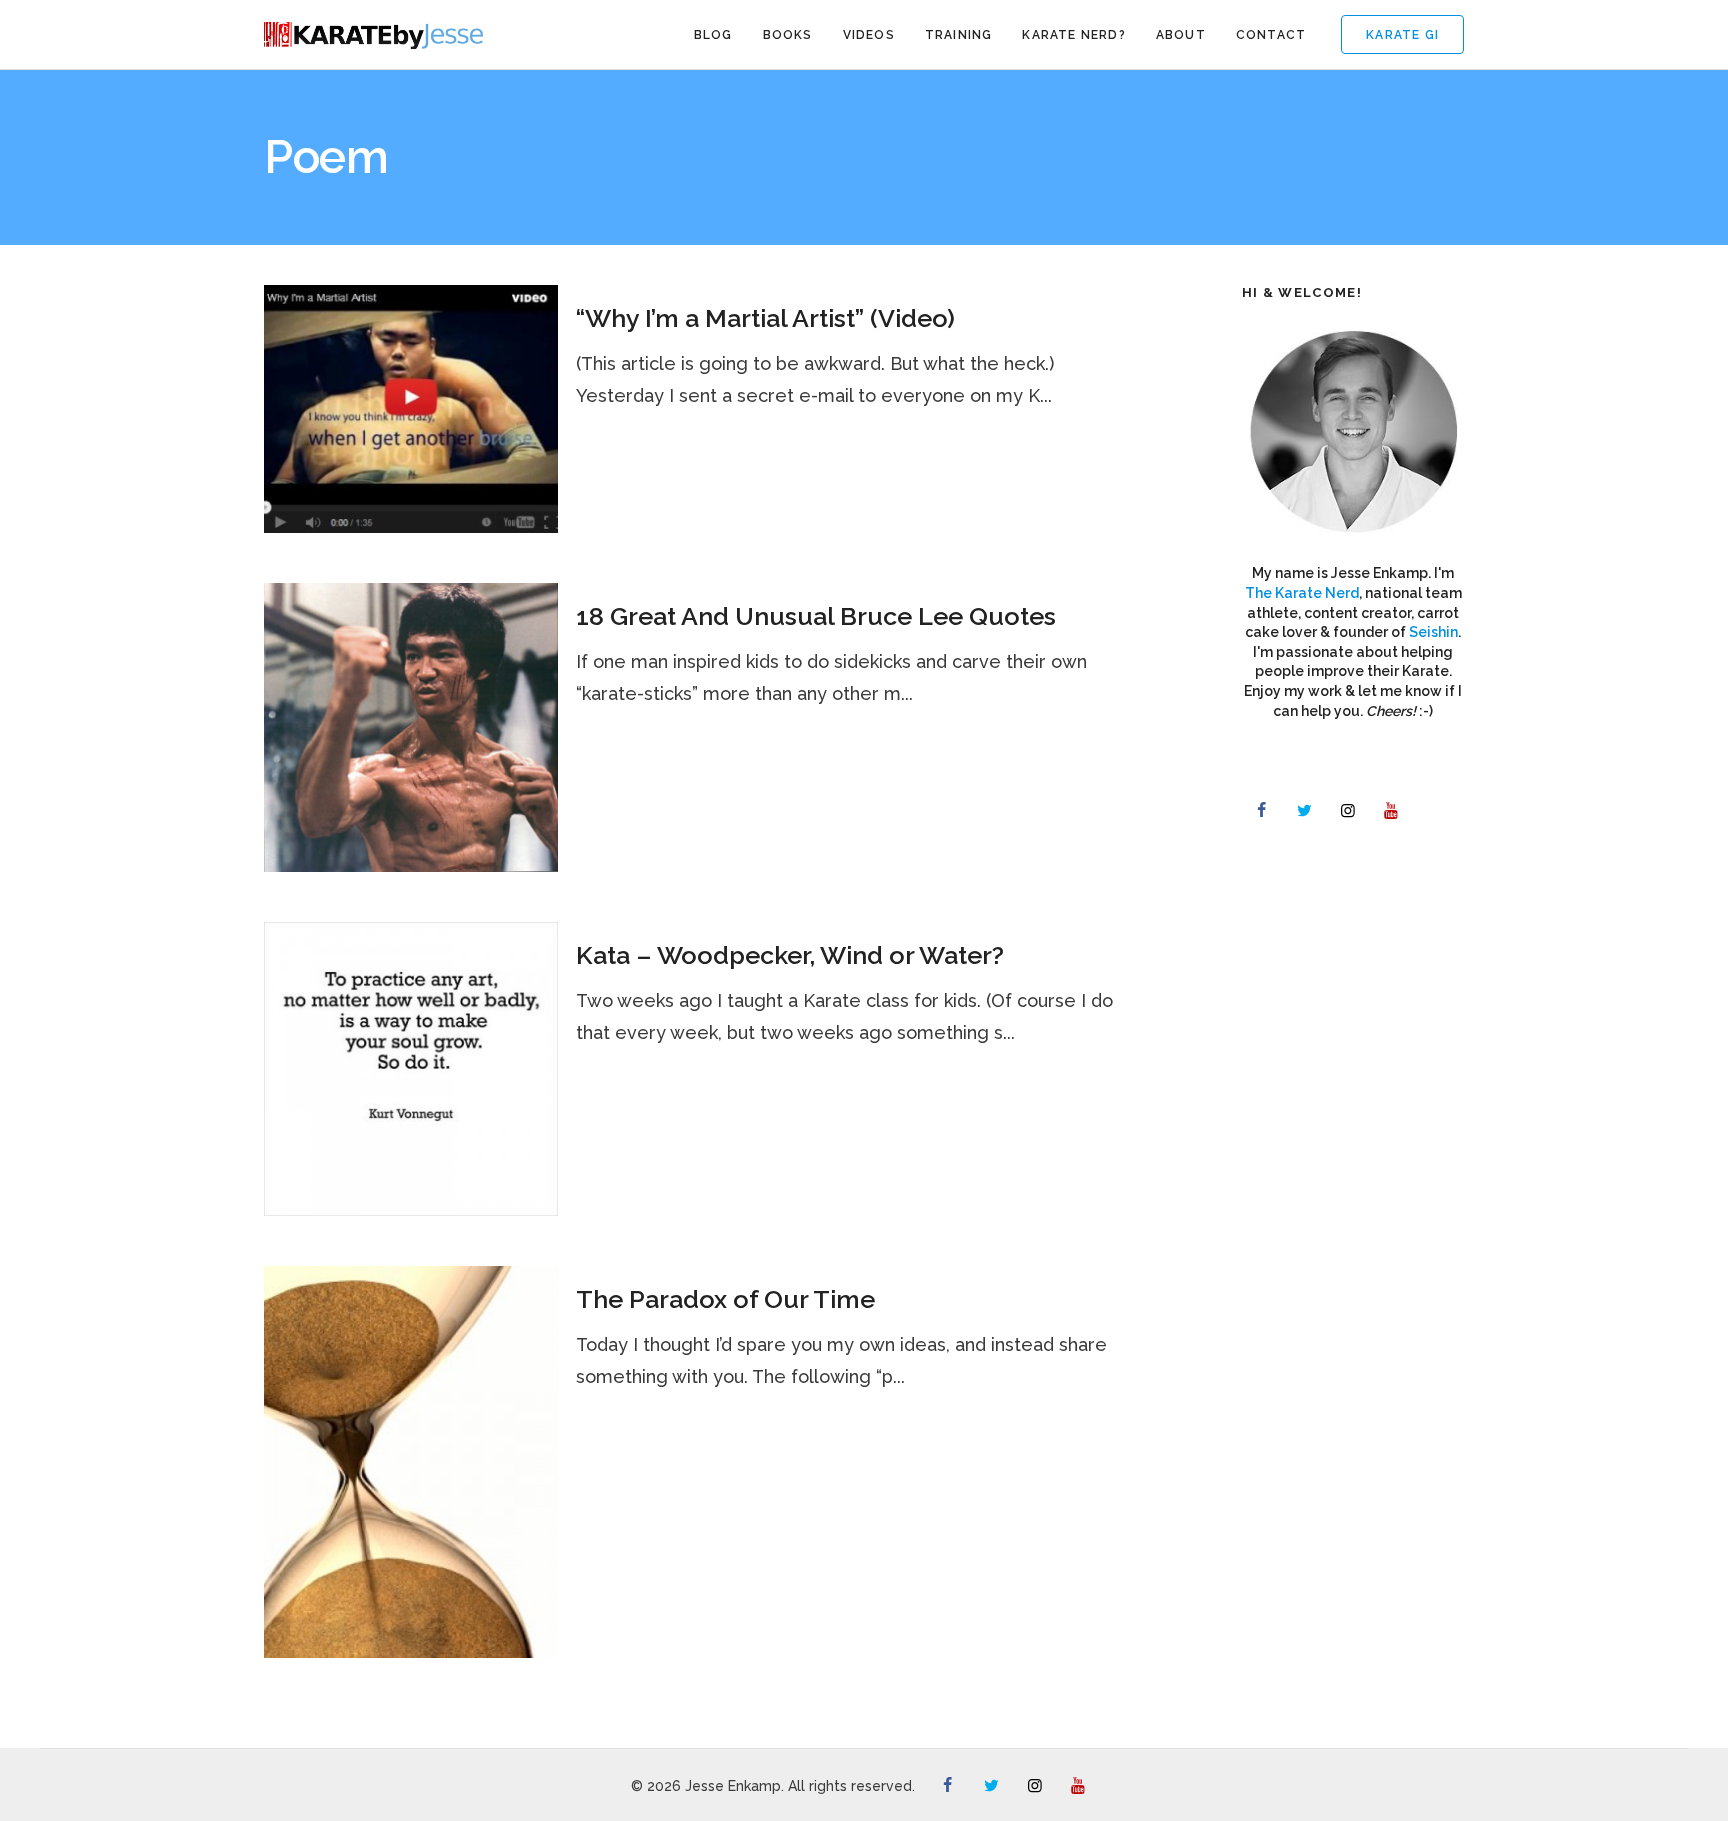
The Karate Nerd (1302, 593)
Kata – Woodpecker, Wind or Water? (790, 955)
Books (788, 35)
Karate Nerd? (1073, 35)
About (1181, 35)
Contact (1271, 35)
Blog (713, 35)
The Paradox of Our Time (725, 1299)
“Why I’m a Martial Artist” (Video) (765, 318)
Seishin (1433, 632)
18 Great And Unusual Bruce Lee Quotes (816, 616)
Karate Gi (1402, 35)
